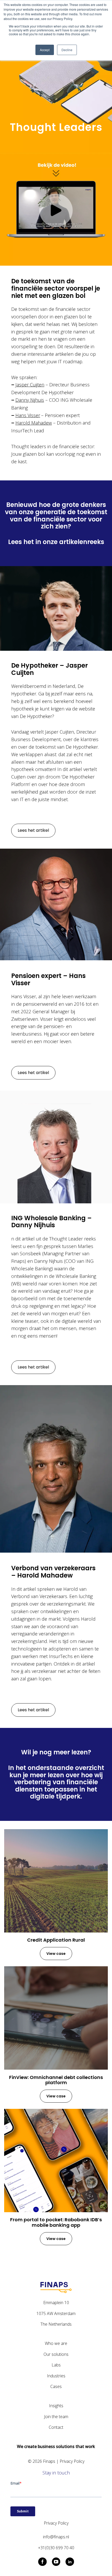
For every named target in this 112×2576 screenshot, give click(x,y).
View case (56, 1954)
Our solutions (56, 2354)
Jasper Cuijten (30, 385)
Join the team (56, 2417)
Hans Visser (28, 415)
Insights (56, 2406)
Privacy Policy (72, 2461)
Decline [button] (67, 50)
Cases (56, 2386)
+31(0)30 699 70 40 (56, 2548)
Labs (56, 2365)
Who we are (56, 2343)
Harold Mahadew (34, 423)
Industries (56, 2376)
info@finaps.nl (56, 2537)
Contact (56, 2427)
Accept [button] (45, 50)
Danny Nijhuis (30, 400)
